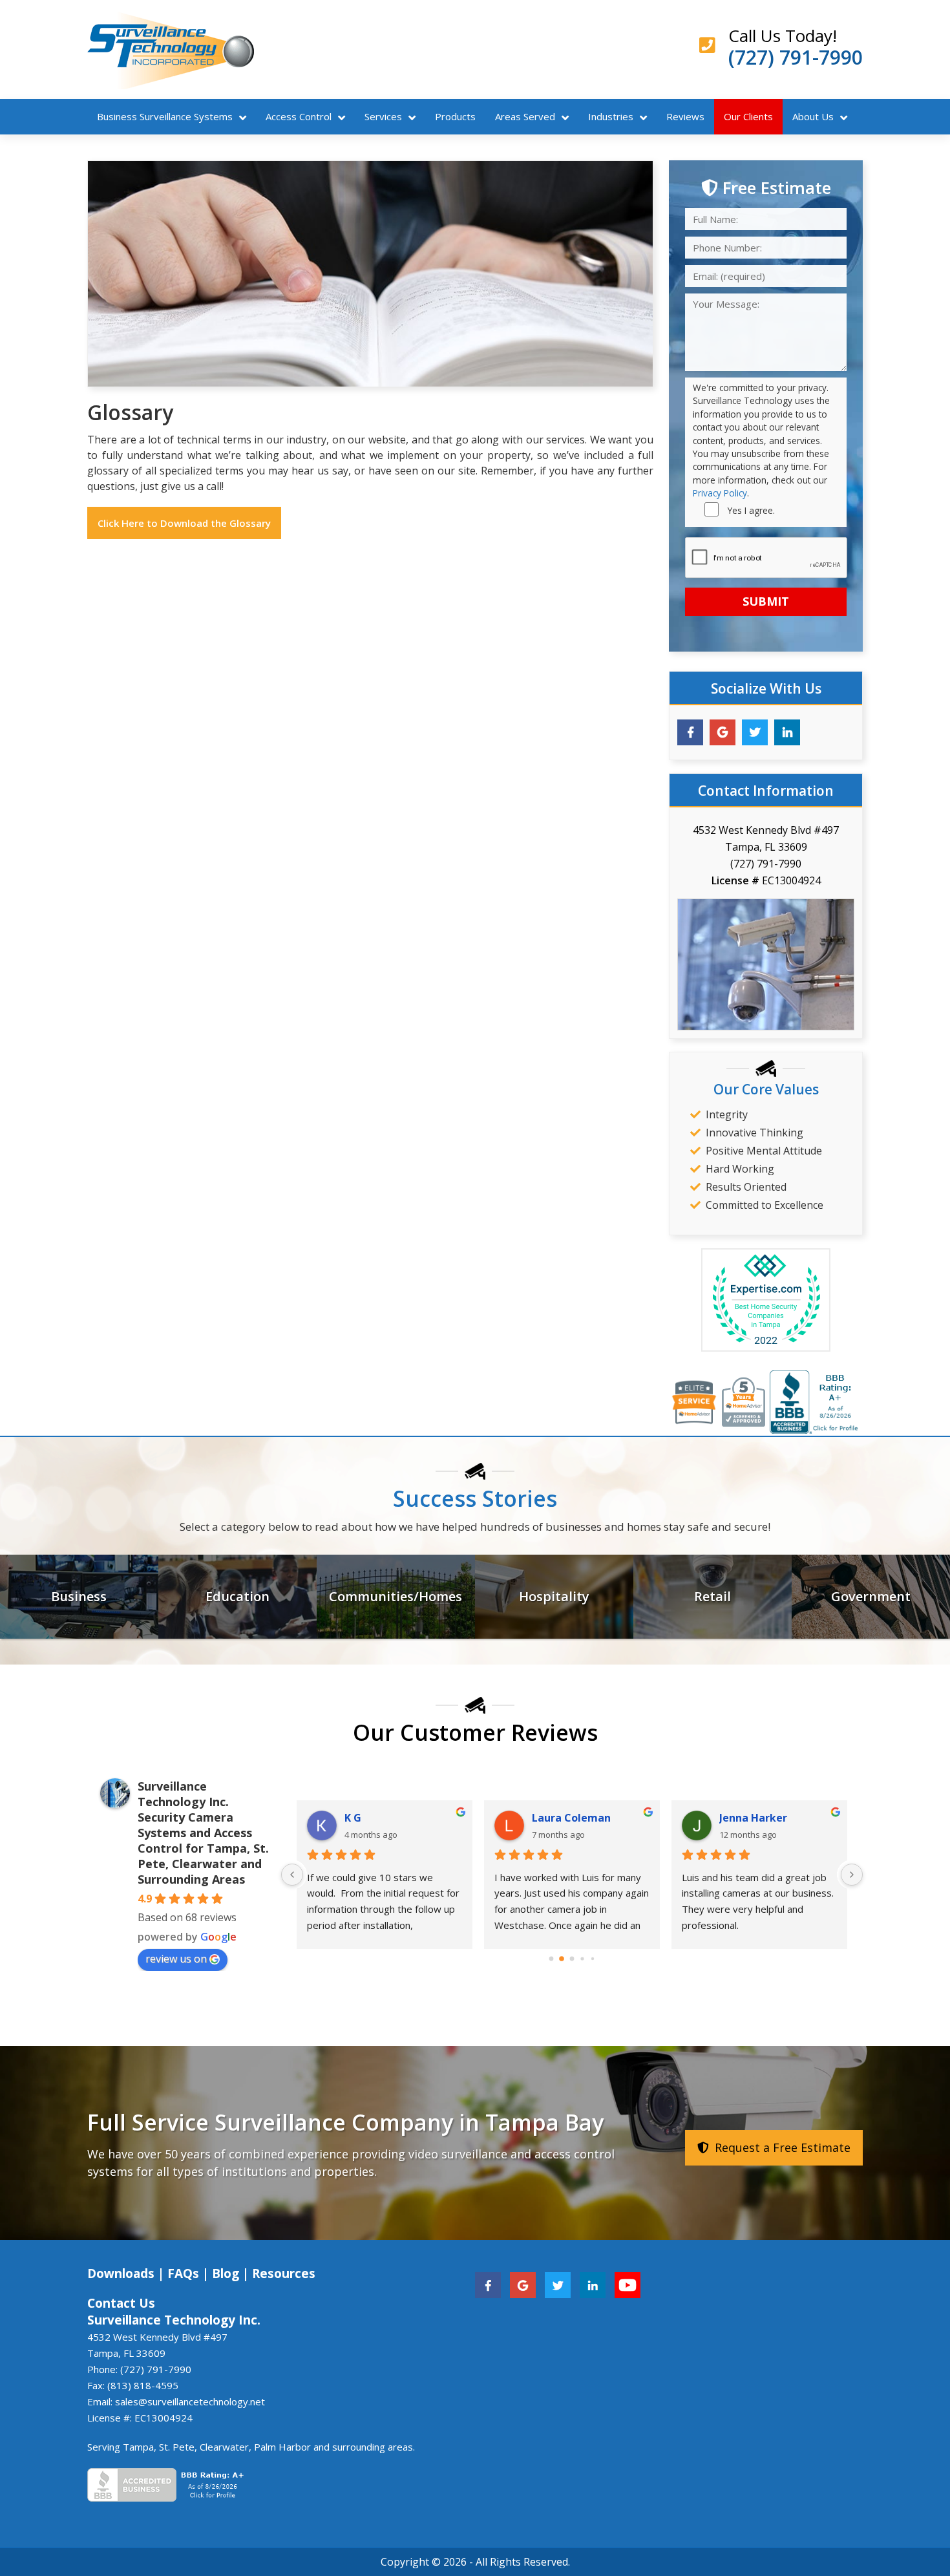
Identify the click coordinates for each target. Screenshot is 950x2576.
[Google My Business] (723, 732)
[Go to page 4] (593, 1958)
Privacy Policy (720, 493)
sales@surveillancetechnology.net (190, 2401)
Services (383, 116)
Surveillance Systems (165, 116)
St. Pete (177, 2447)
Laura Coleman (571, 1818)
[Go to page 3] (582, 1958)
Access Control (299, 116)
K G (353, 1818)
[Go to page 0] (552, 1958)
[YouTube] (628, 2284)
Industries (611, 116)
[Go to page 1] (562, 1959)
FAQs (183, 2273)
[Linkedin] (787, 732)
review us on (176, 1959)
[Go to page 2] (572, 1958)
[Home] (171, 49)
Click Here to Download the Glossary (184, 523)
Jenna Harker (753, 1818)
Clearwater (224, 2447)
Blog (226, 2273)
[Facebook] (690, 732)
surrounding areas (373, 2447)
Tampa (138, 2447)
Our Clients (748, 116)
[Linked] (593, 2284)
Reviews (685, 116)
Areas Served (525, 116)
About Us (813, 116)
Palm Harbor (282, 2447)
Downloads (121, 2273)
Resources (284, 2273)
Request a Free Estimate (781, 2147)
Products (455, 116)
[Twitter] (755, 732)
